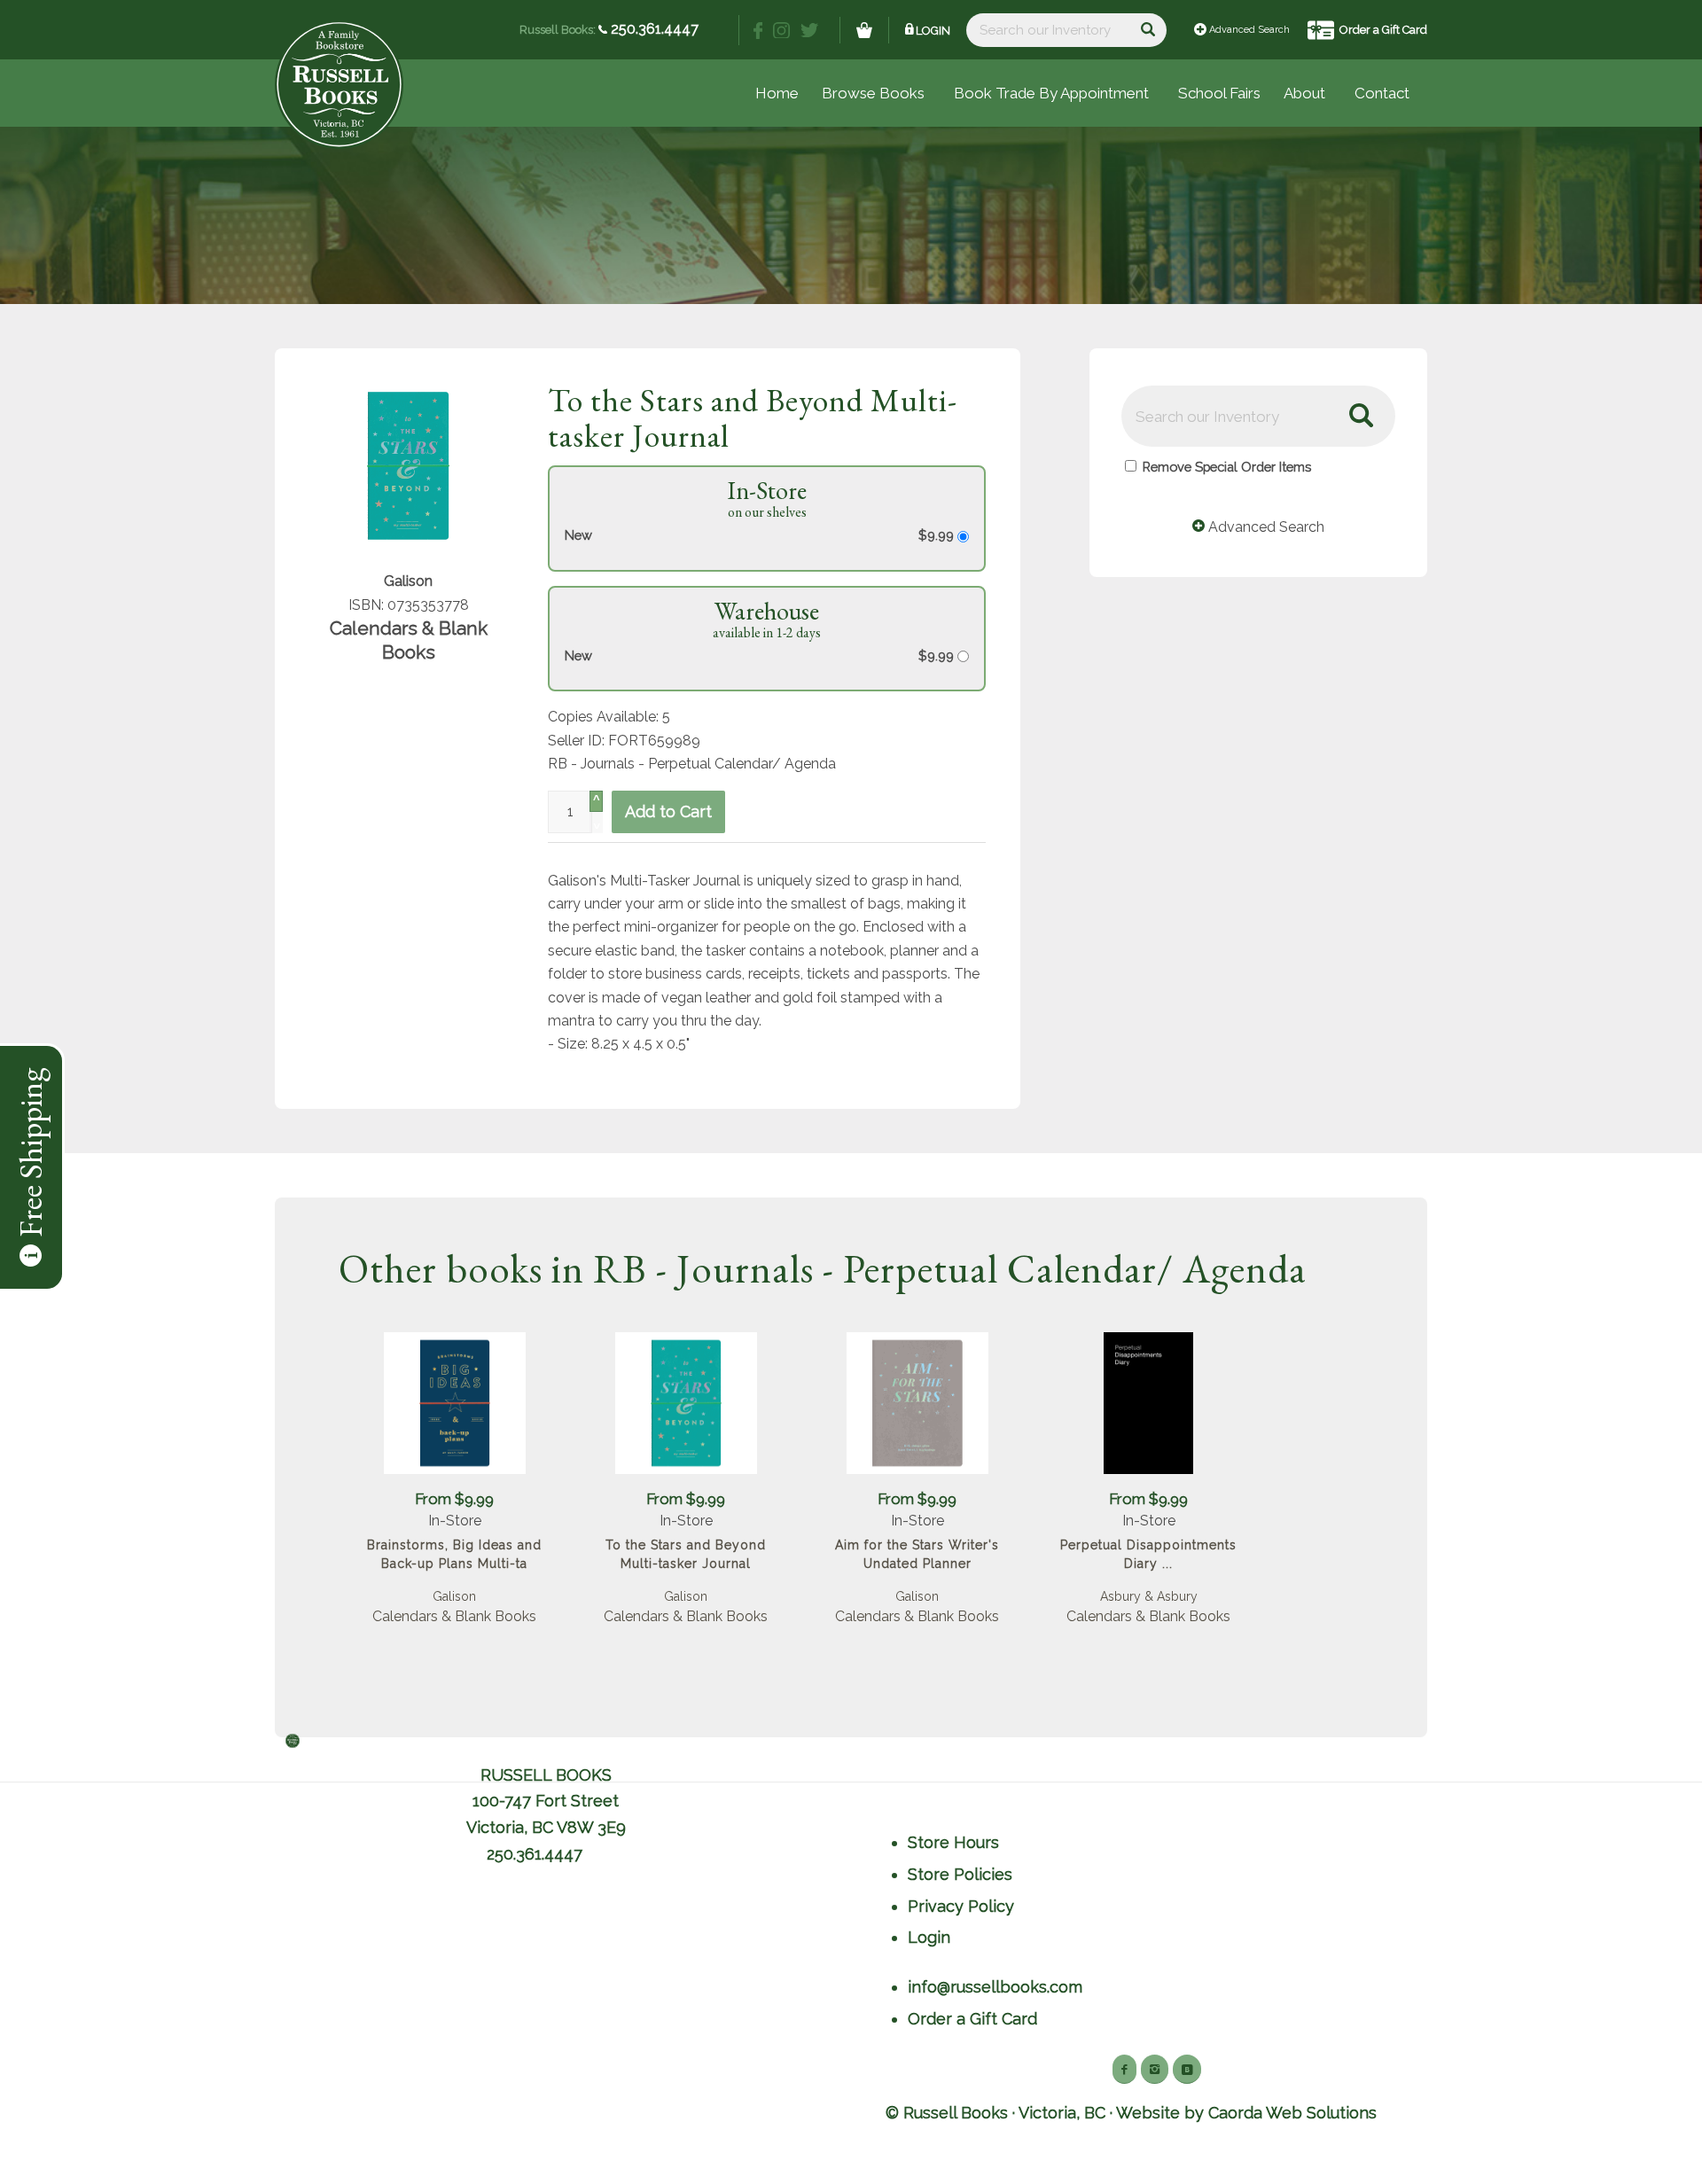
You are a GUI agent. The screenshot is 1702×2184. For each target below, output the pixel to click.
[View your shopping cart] (864, 30)
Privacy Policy (961, 1906)
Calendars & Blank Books (454, 1616)
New (578, 535)
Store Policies (960, 1874)
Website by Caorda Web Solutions (1246, 2113)
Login (933, 31)
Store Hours (953, 1842)
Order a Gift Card (1383, 30)
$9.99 (938, 535)
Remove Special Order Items (1227, 467)
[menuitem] (1219, 93)
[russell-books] (339, 85)
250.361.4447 (653, 29)
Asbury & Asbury (1149, 1596)
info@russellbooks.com (995, 1987)
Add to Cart (668, 811)
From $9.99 (454, 1499)
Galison (454, 1596)
